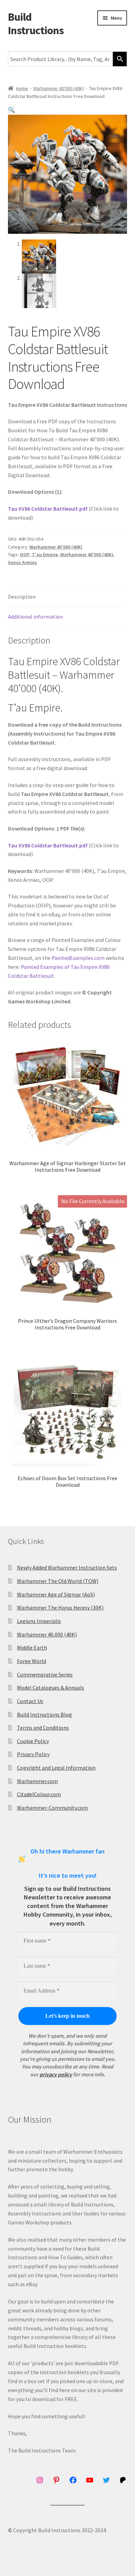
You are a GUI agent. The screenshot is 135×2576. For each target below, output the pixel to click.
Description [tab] (22, 597)
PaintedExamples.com (78, 958)
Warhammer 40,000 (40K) (47, 1634)
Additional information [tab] (35, 617)
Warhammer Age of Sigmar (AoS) (56, 1594)
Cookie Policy (33, 1741)
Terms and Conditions (43, 1728)
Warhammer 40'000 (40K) (58, 88)
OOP (25, 554)
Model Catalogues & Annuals (51, 1688)
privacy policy (56, 2074)
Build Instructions (36, 24)
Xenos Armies (22, 562)
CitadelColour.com (39, 1794)
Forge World (31, 1661)
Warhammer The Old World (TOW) (58, 1581)
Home (22, 88)
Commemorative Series (45, 1674)
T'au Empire (45, 554)
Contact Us (30, 1701)
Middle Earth (32, 1648)
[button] (11, 110)
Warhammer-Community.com (52, 1808)
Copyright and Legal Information (56, 1768)
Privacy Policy (33, 1754)
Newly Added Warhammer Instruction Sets (67, 1567)
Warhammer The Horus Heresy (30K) (60, 1607)
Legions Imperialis (39, 1621)
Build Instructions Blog (44, 1714)
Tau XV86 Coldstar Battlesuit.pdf (48, 509)
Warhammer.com (37, 1781)
